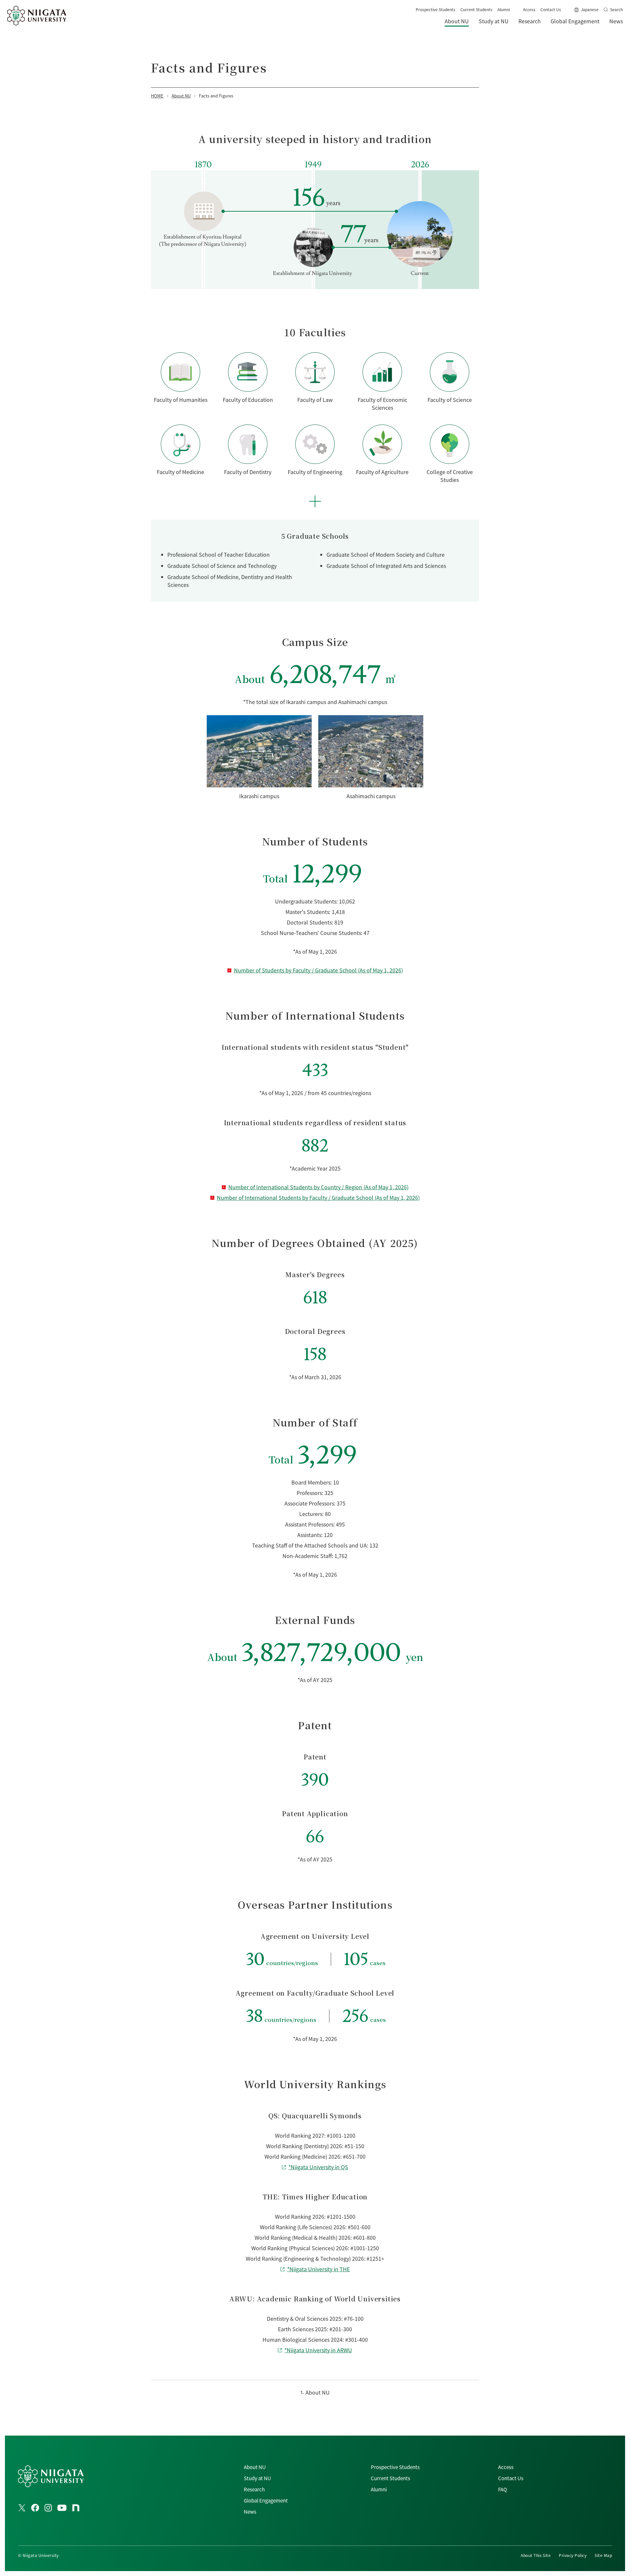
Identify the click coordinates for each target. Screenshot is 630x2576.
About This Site (536, 2555)
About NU (318, 2392)
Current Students (476, 9)
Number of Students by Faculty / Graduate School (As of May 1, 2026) (318, 970)
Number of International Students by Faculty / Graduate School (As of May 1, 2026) (318, 1197)
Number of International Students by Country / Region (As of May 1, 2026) (318, 1187)
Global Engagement (266, 2500)
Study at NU (257, 2478)
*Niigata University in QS (318, 2167)
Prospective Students (436, 9)
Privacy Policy (573, 2555)
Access (529, 9)
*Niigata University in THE (318, 2269)
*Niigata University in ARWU (318, 2350)
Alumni (504, 9)
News (250, 2512)
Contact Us (551, 9)
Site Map (603, 2555)
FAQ (503, 2489)
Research (254, 2489)
